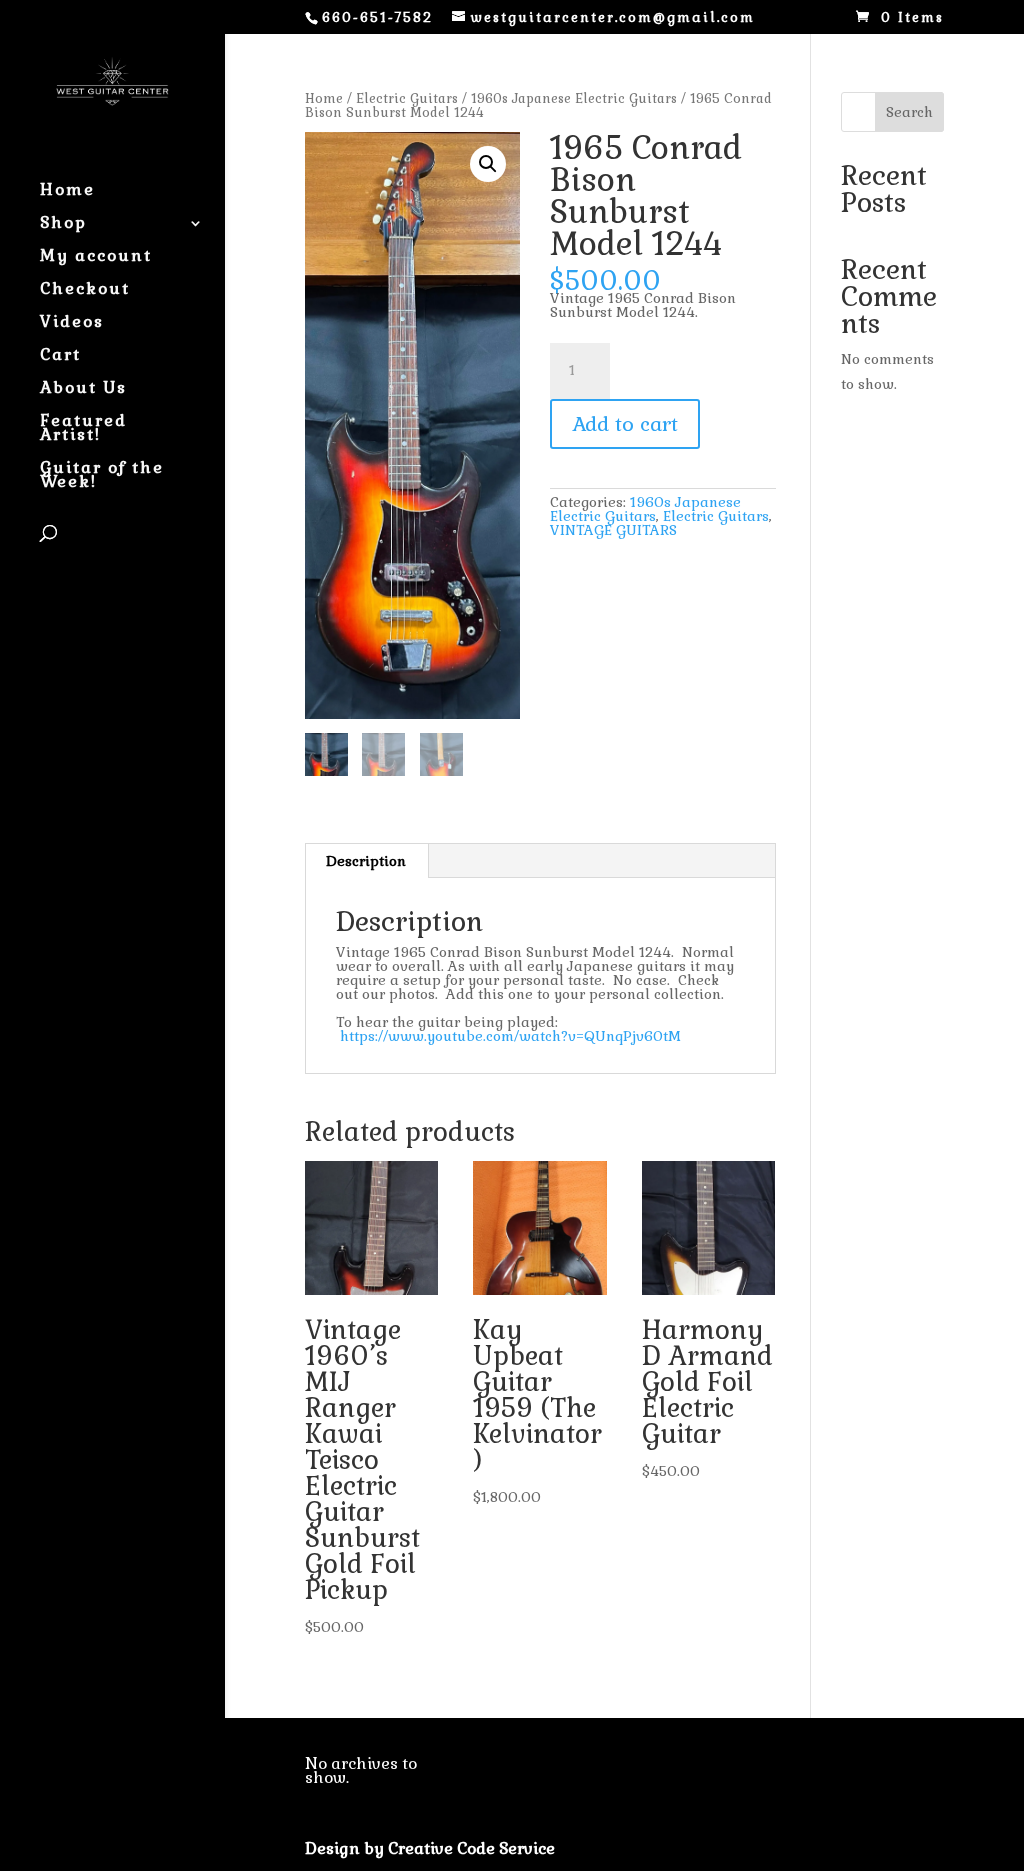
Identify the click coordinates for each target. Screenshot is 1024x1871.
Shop (63, 224)
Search (909, 112)
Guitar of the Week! (102, 476)
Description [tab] (366, 861)
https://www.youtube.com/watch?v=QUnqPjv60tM (510, 1036)
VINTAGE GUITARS (613, 530)
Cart (60, 356)
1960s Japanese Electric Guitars (574, 98)
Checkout (85, 290)
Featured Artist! (83, 429)
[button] (488, 164)
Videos (72, 323)
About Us (83, 389)
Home (67, 191)
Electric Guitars (407, 98)
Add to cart (625, 424)
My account (96, 257)
